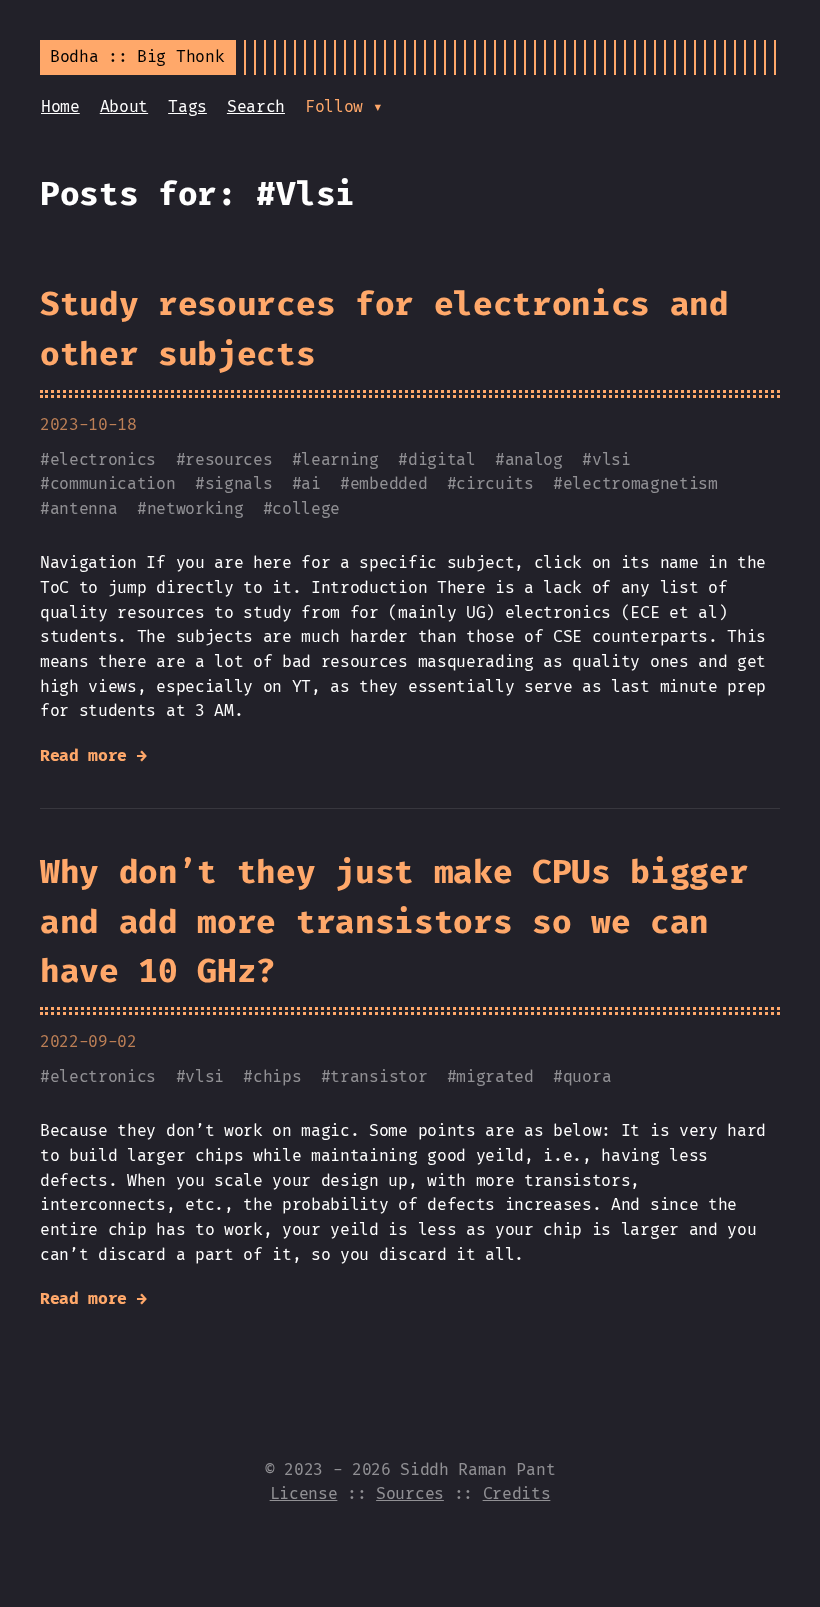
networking (195, 509)
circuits (494, 484)
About (124, 107)
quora (587, 1077)
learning (339, 460)
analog (534, 460)
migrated (494, 1077)
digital (442, 460)
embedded (388, 484)
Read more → (93, 756)
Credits (517, 1494)
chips (277, 1077)
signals (239, 484)
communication (113, 484)
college (306, 509)
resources (228, 460)
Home (60, 107)
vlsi (611, 460)
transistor (378, 1077)
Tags (187, 107)
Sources (410, 1494)
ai (310, 484)
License (304, 1494)
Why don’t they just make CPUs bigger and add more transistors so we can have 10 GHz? (394, 922)
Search (256, 107)
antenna (84, 509)
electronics (103, 460)
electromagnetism (640, 484)
